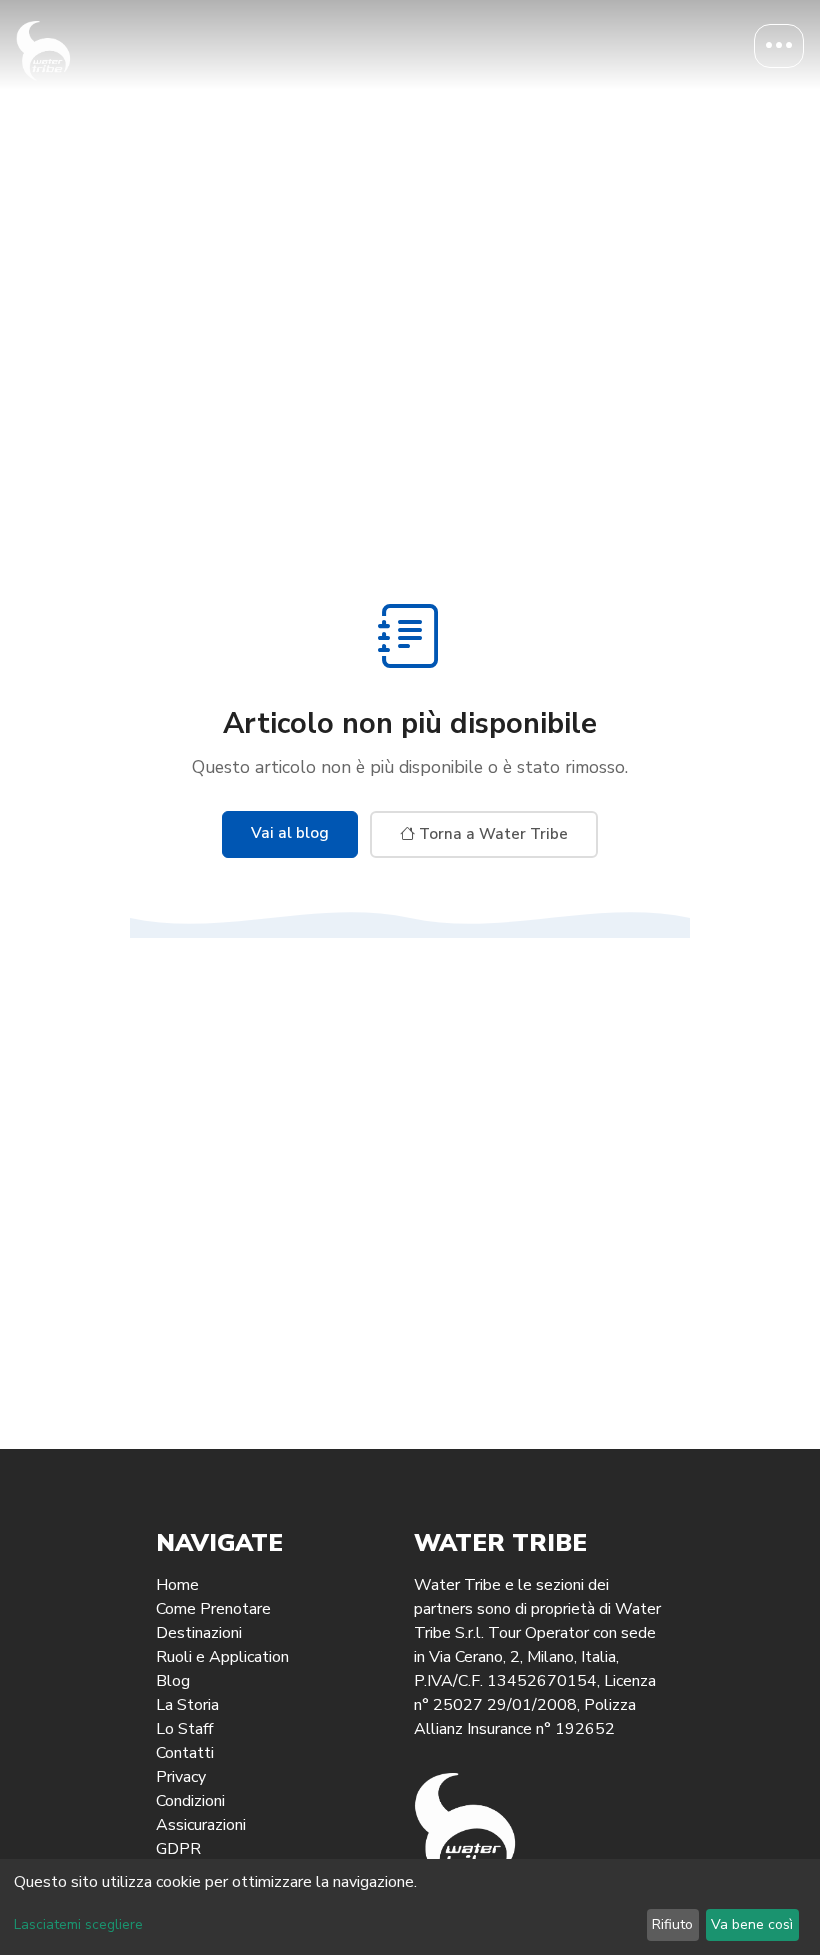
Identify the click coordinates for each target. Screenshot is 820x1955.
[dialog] (410, 1907)
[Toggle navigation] (779, 46)
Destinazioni (199, 1633)
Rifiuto (672, 1924)
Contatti (185, 1753)
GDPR (178, 1849)
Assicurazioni (201, 1825)
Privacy (181, 1777)
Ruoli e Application (222, 1657)
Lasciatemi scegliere (78, 1924)
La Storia (187, 1705)
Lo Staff (184, 1729)
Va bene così (752, 1924)
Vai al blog (290, 833)
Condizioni (190, 1801)
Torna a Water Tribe (491, 834)
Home (177, 1585)
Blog (173, 1681)
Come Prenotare (213, 1609)
